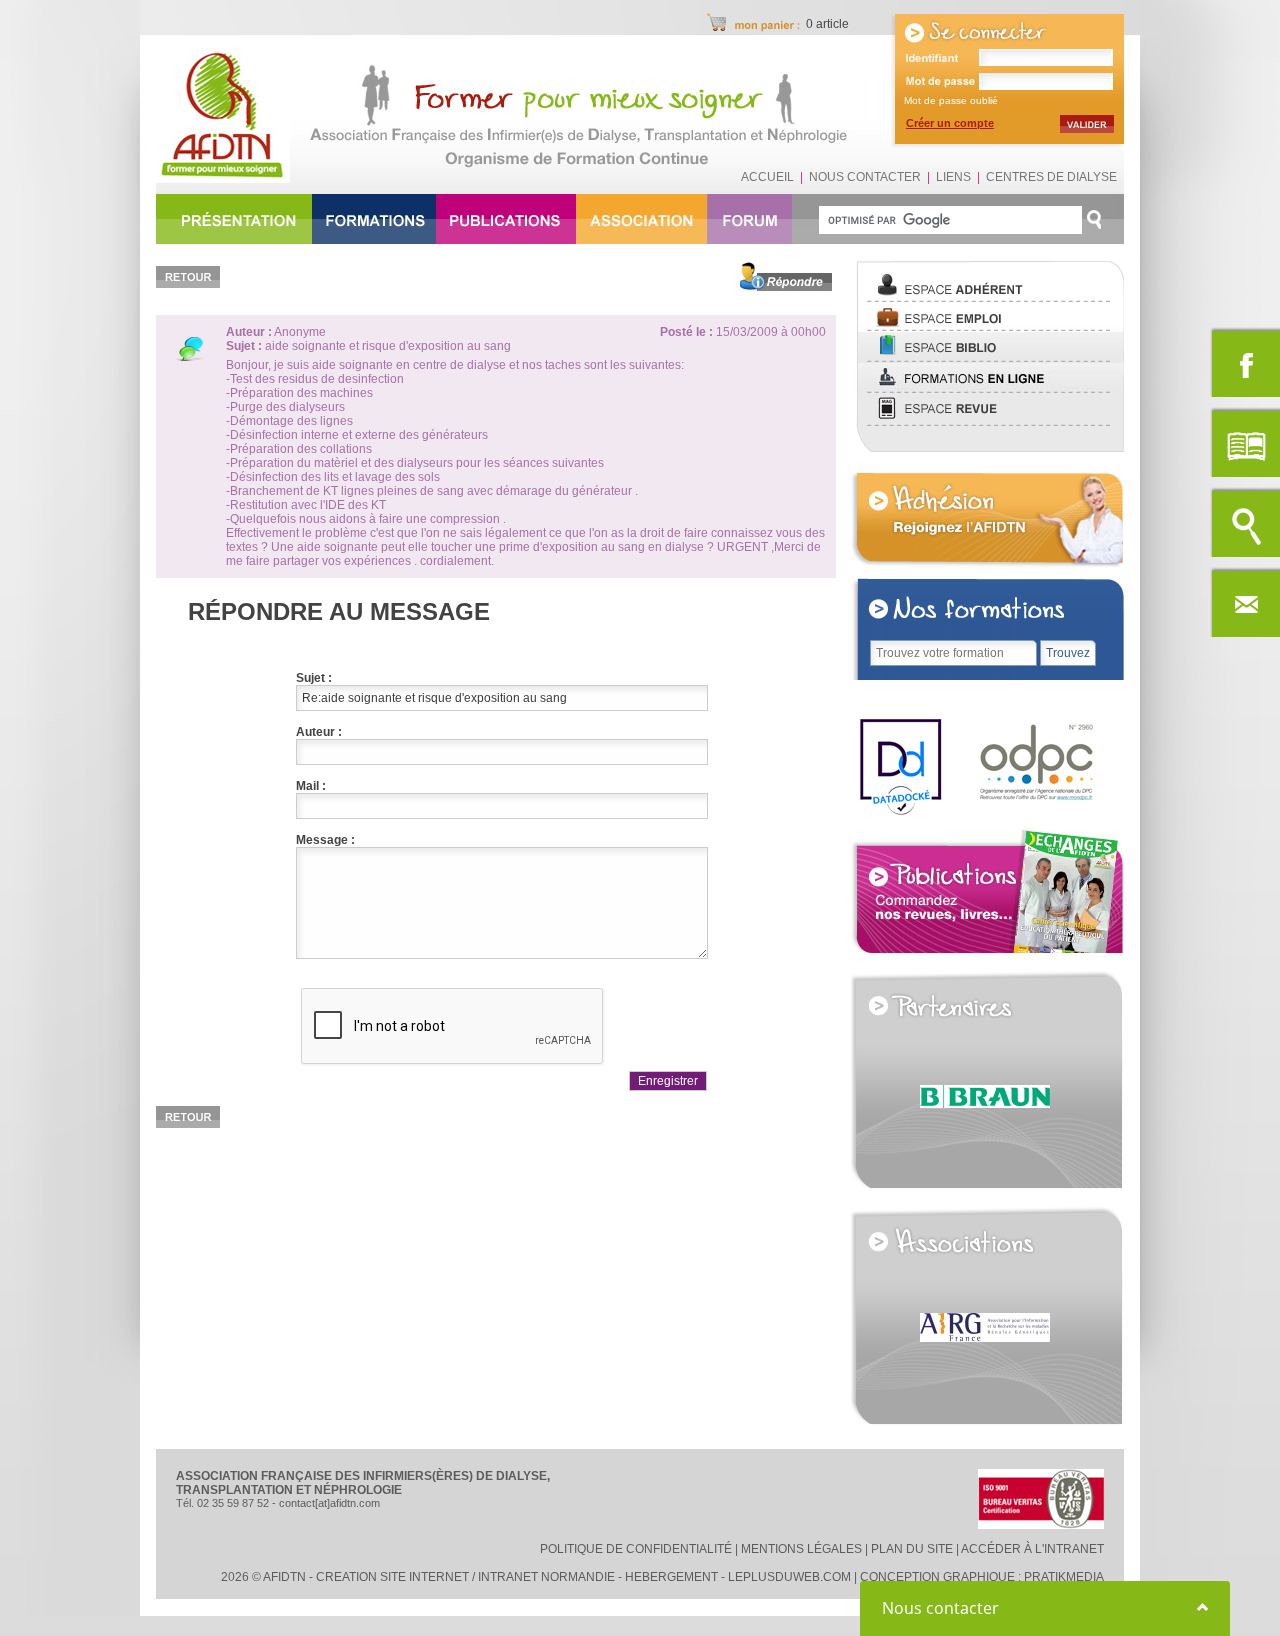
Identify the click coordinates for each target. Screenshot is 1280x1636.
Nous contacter (865, 177)
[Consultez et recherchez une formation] (1245, 522)
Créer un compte (950, 123)
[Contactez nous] (1245, 602)
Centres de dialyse (1051, 177)
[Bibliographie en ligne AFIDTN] (987, 359)
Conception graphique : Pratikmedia (982, 1577)
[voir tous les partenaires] (980, 1003)
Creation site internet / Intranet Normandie (465, 1577)
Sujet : (314, 678)
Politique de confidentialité (636, 1549)
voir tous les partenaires (1045, 1179)
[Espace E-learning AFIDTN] (987, 390)
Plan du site (912, 1549)
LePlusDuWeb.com (789, 1577)
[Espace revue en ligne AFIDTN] (987, 423)
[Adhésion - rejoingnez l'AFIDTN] (987, 566)
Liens (953, 177)
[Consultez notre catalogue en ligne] (1245, 442)
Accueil (767, 177)
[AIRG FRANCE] (1002, 1443)
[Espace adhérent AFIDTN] (987, 299)
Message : (325, 840)
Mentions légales (801, 1549)
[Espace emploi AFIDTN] (987, 328)
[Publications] (987, 957)
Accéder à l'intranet (1032, 1549)
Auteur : (319, 732)
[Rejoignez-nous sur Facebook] (1245, 362)
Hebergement (671, 1577)
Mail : (311, 786)
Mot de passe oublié (951, 100)
